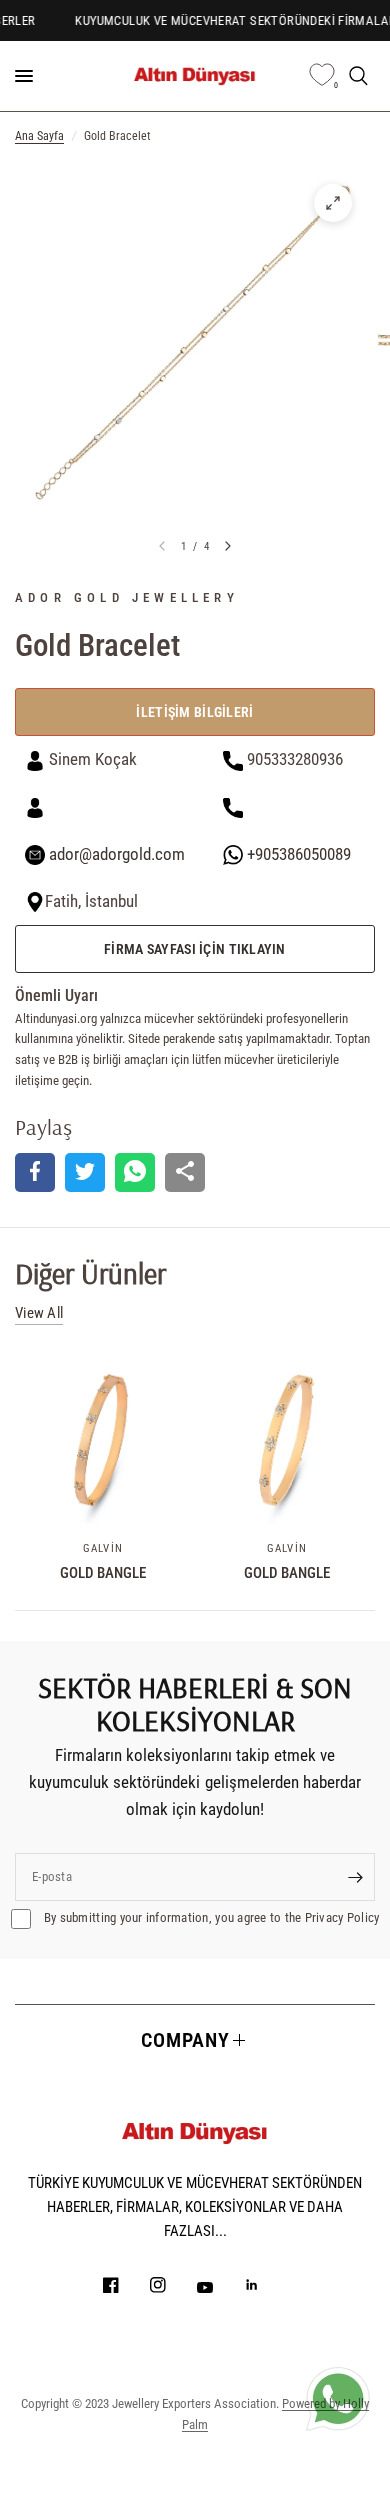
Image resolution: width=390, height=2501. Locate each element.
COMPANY (185, 2040)
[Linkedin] (266, 2285)
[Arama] (358, 76)
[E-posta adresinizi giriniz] (355, 1877)
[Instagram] (172, 2285)
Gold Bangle (103, 1573)
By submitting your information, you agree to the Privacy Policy (210, 1917)
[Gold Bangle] (103, 1440)
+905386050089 (297, 854)
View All (39, 1313)
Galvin (103, 1548)
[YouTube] (219, 2287)
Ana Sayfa (39, 136)
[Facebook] (125, 2285)
